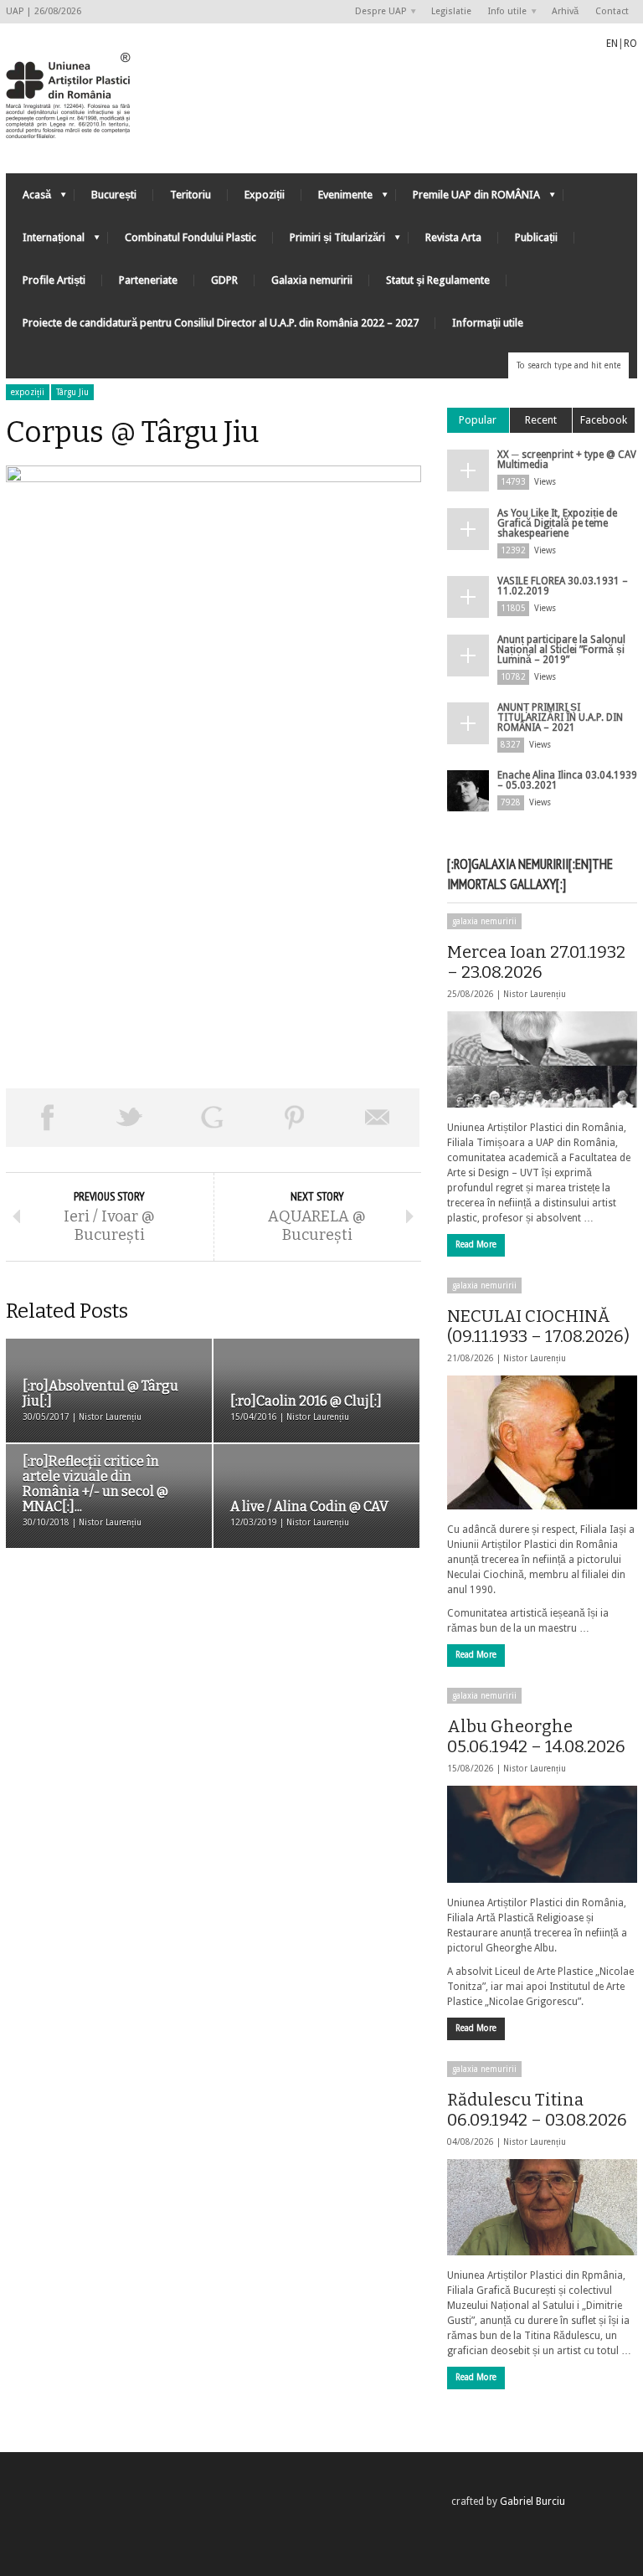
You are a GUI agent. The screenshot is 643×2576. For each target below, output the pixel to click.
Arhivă (565, 11)
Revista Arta (453, 237)
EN (612, 44)
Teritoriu (190, 195)
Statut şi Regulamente (438, 280)
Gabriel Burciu (532, 2501)
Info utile (503, 12)
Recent (541, 420)
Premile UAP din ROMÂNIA (468, 199)
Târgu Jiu (72, 392)
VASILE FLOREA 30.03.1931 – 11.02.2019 (563, 586)
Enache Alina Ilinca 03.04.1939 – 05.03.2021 (567, 780)
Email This (378, 1118)
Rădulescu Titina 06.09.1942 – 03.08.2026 (537, 2110)
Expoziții (265, 195)
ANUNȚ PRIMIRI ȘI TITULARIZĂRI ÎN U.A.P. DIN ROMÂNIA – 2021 (560, 717)
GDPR (224, 280)
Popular (478, 420)
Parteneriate (148, 280)
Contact (612, 11)
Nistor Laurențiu (535, 994)
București (114, 195)
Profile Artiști (54, 280)
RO (630, 44)
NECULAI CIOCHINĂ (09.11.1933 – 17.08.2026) (538, 1326)
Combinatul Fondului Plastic (190, 237)
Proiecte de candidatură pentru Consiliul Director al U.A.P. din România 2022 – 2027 (221, 323)
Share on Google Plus (212, 1118)
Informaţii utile (488, 323)
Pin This (295, 1118)
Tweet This (130, 1118)
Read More (476, 1244)
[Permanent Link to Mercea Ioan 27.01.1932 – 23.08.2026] (542, 1059)
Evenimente (337, 199)
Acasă (28, 199)
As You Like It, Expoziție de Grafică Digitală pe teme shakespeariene (557, 523)
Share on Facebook (47, 1118)
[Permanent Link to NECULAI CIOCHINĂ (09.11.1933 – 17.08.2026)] (542, 1442)
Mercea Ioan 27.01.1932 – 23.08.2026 (536, 962)
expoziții (28, 392)
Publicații (536, 237)
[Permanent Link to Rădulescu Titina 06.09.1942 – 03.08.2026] (542, 2207)
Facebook (604, 420)
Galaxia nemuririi (312, 280)
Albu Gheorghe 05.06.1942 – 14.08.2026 (536, 1736)
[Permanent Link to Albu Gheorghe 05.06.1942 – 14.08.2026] (542, 1834)
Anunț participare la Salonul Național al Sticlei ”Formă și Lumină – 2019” (561, 650)
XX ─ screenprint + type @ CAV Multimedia (567, 460)
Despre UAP (376, 12)
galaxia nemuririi (484, 921)
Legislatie (451, 11)
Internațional (45, 242)
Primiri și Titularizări (329, 242)
